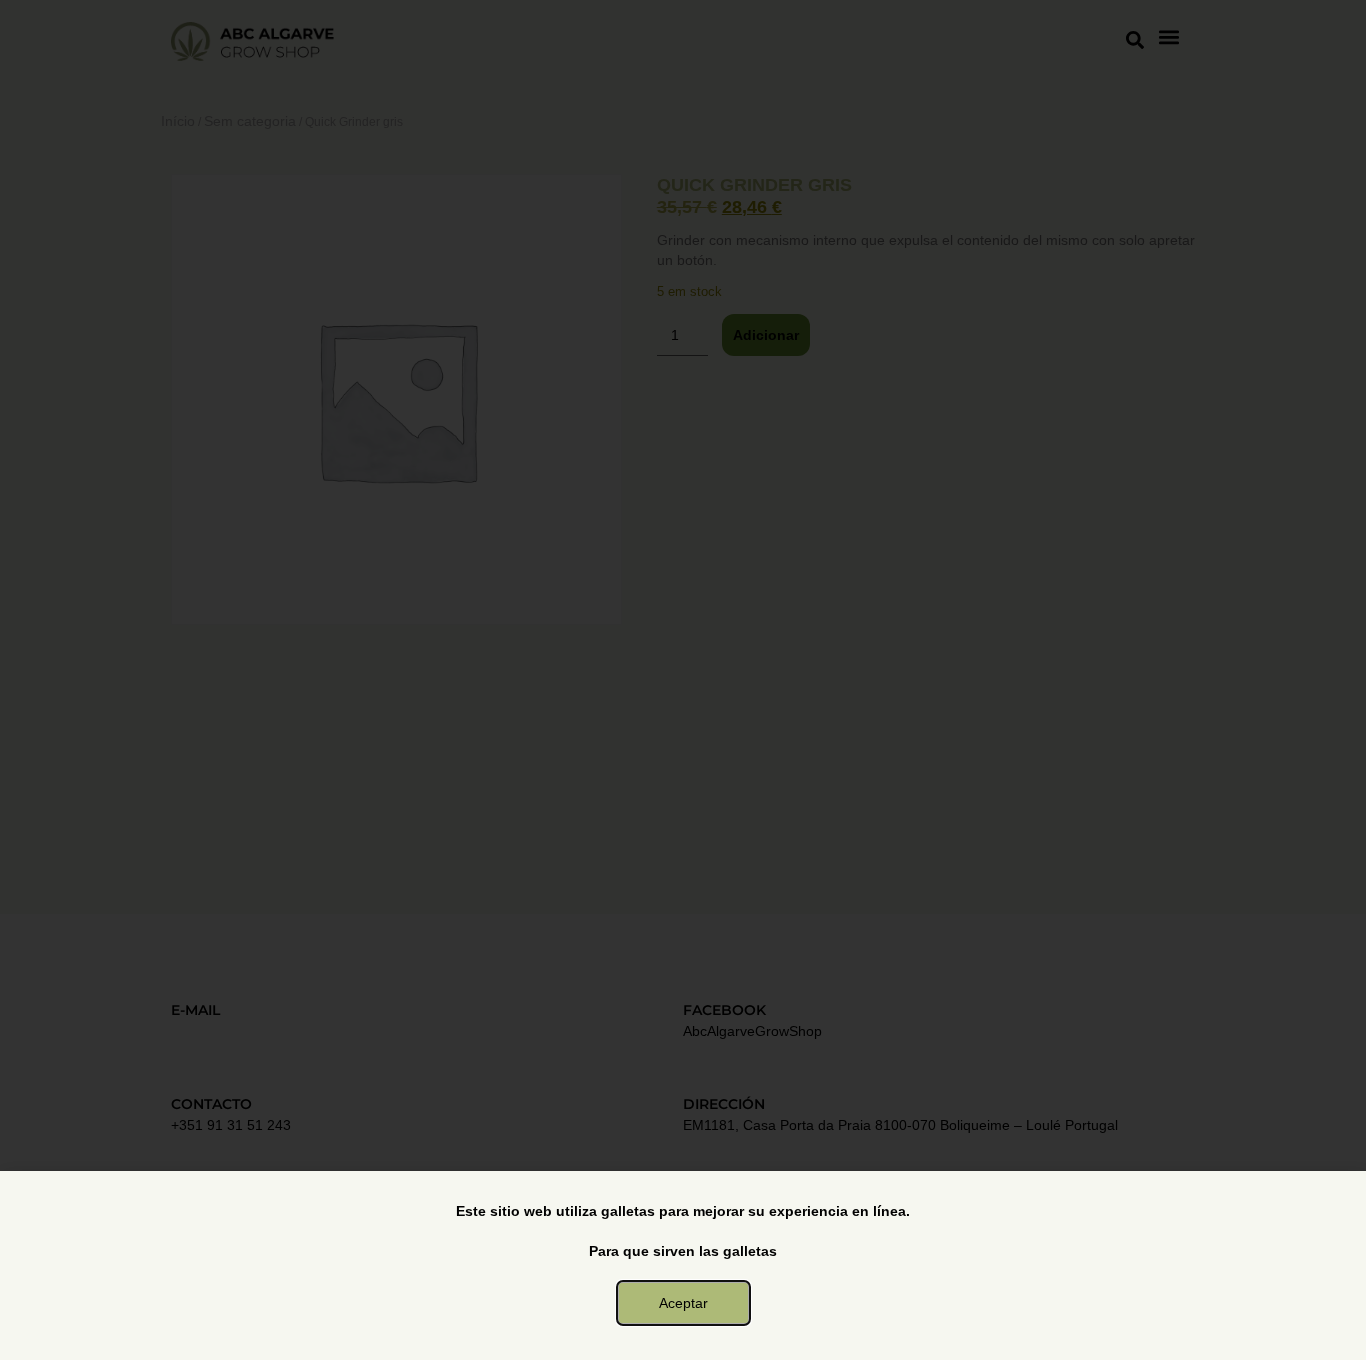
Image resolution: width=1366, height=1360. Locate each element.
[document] (683, 680)
